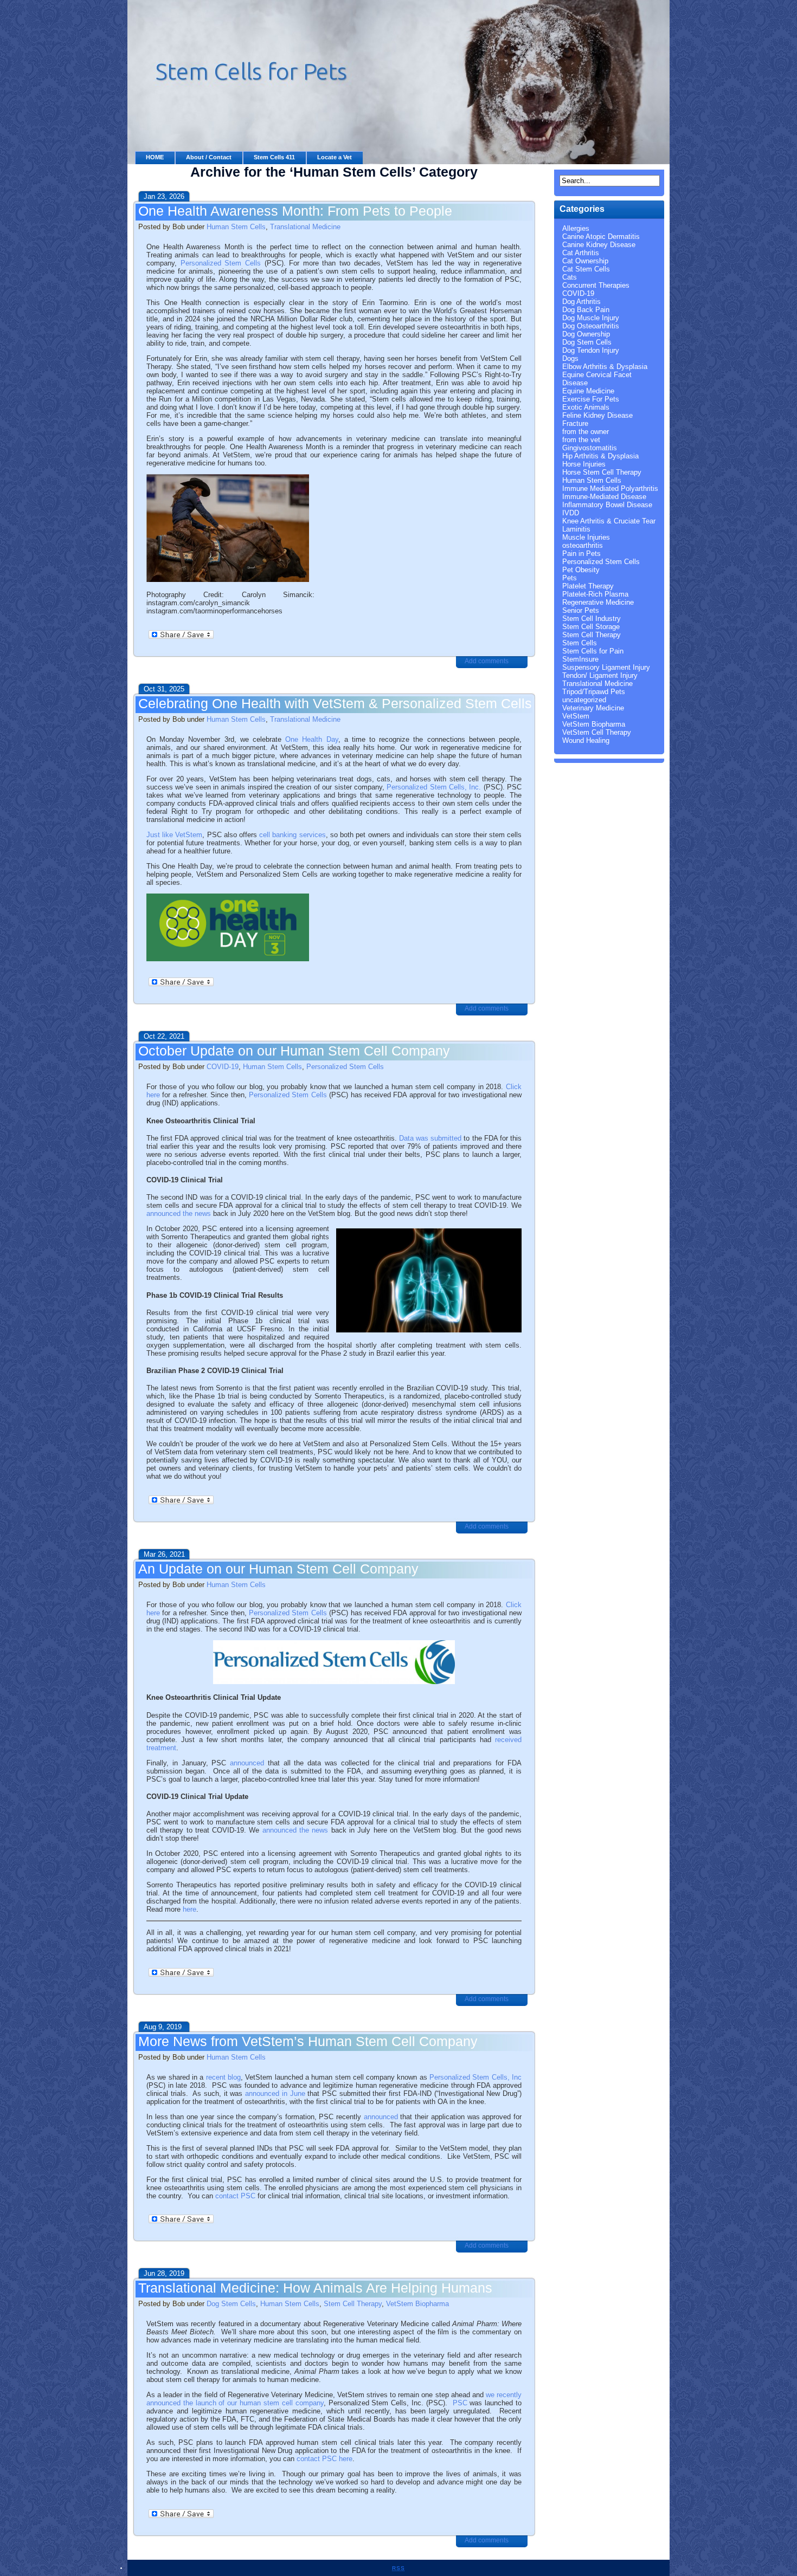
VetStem (576, 716)
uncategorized (584, 700)
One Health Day (311, 739)
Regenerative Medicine (598, 602)
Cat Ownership (585, 261)
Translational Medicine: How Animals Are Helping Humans (315, 2288)
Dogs (570, 358)
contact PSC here (324, 2459)
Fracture (575, 423)
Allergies (576, 228)
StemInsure (580, 659)
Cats (570, 277)
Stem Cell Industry (592, 619)
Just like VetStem (174, 835)
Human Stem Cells (236, 227)
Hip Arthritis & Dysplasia (600, 456)
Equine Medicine (588, 391)
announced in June (275, 2093)
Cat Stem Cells (586, 269)
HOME (155, 157)
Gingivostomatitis (590, 448)
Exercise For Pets (591, 399)
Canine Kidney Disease (599, 245)
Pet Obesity (581, 570)
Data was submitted (430, 1138)
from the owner (586, 432)
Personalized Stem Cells (221, 263)
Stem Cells (580, 643)
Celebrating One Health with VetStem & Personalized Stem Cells (335, 703)
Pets (570, 578)
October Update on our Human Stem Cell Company (294, 1051)
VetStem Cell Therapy (597, 732)
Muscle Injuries (586, 537)
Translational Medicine (305, 227)
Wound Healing (586, 740)
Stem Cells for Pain (593, 651)
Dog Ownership (586, 334)
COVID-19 (223, 1067)
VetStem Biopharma (417, 2304)
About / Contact (209, 157)
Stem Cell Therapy (353, 2304)
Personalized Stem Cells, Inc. (434, 787)
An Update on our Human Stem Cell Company (278, 1569)
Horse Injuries (584, 464)
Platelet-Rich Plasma (595, 594)
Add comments (487, 661)
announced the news (179, 1213)
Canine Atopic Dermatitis (601, 237)
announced (247, 1763)
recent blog (223, 2077)
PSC (460, 2403)
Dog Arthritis (581, 302)
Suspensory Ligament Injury (606, 667)
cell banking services (292, 835)
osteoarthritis (583, 545)
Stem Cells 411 (274, 157)
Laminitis (576, 529)
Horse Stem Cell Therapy (602, 472)
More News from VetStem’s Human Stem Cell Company (308, 2041)
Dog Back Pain (586, 310)
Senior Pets (581, 610)
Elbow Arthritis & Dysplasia (605, 367)
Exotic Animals (586, 407)
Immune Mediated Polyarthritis (610, 488)
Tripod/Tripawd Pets (594, 692)
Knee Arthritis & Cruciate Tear (609, 521)
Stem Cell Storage (591, 627)
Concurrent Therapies (596, 285)
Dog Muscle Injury (591, 318)
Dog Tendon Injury (591, 350)
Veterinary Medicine (593, 708)
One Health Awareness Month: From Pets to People (295, 211)
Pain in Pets (581, 554)
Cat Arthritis (581, 253)
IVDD (571, 513)
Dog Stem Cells (231, 2304)
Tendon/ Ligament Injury (600, 675)
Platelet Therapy (588, 586)
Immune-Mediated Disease (604, 497)
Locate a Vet (335, 157)
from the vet (581, 440)
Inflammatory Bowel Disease (607, 505)
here (189, 1909)
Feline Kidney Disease (597, 415)
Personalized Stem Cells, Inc (475, 2077)
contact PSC (235, 2196)
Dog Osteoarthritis (591, 326)
